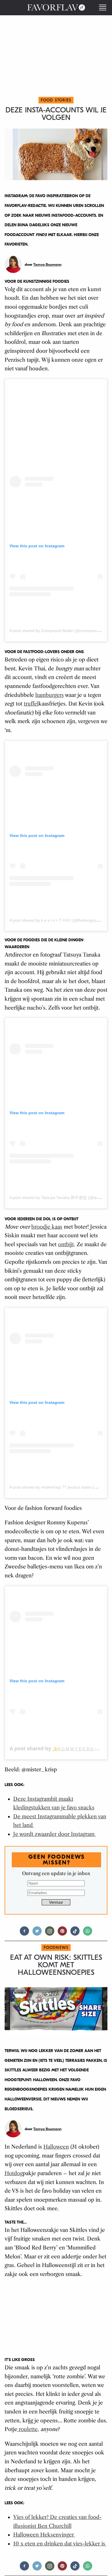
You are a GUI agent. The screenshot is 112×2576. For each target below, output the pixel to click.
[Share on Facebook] (24, 1933)
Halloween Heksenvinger (44, 2535)
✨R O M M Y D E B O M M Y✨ (82, 1749)
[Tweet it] (37, 1933)
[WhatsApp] (88, 1933)
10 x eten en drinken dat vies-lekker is (60, 2544)
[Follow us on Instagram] (50, 1933)
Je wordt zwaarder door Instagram (55, 1834)
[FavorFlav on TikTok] (75, 1933)
